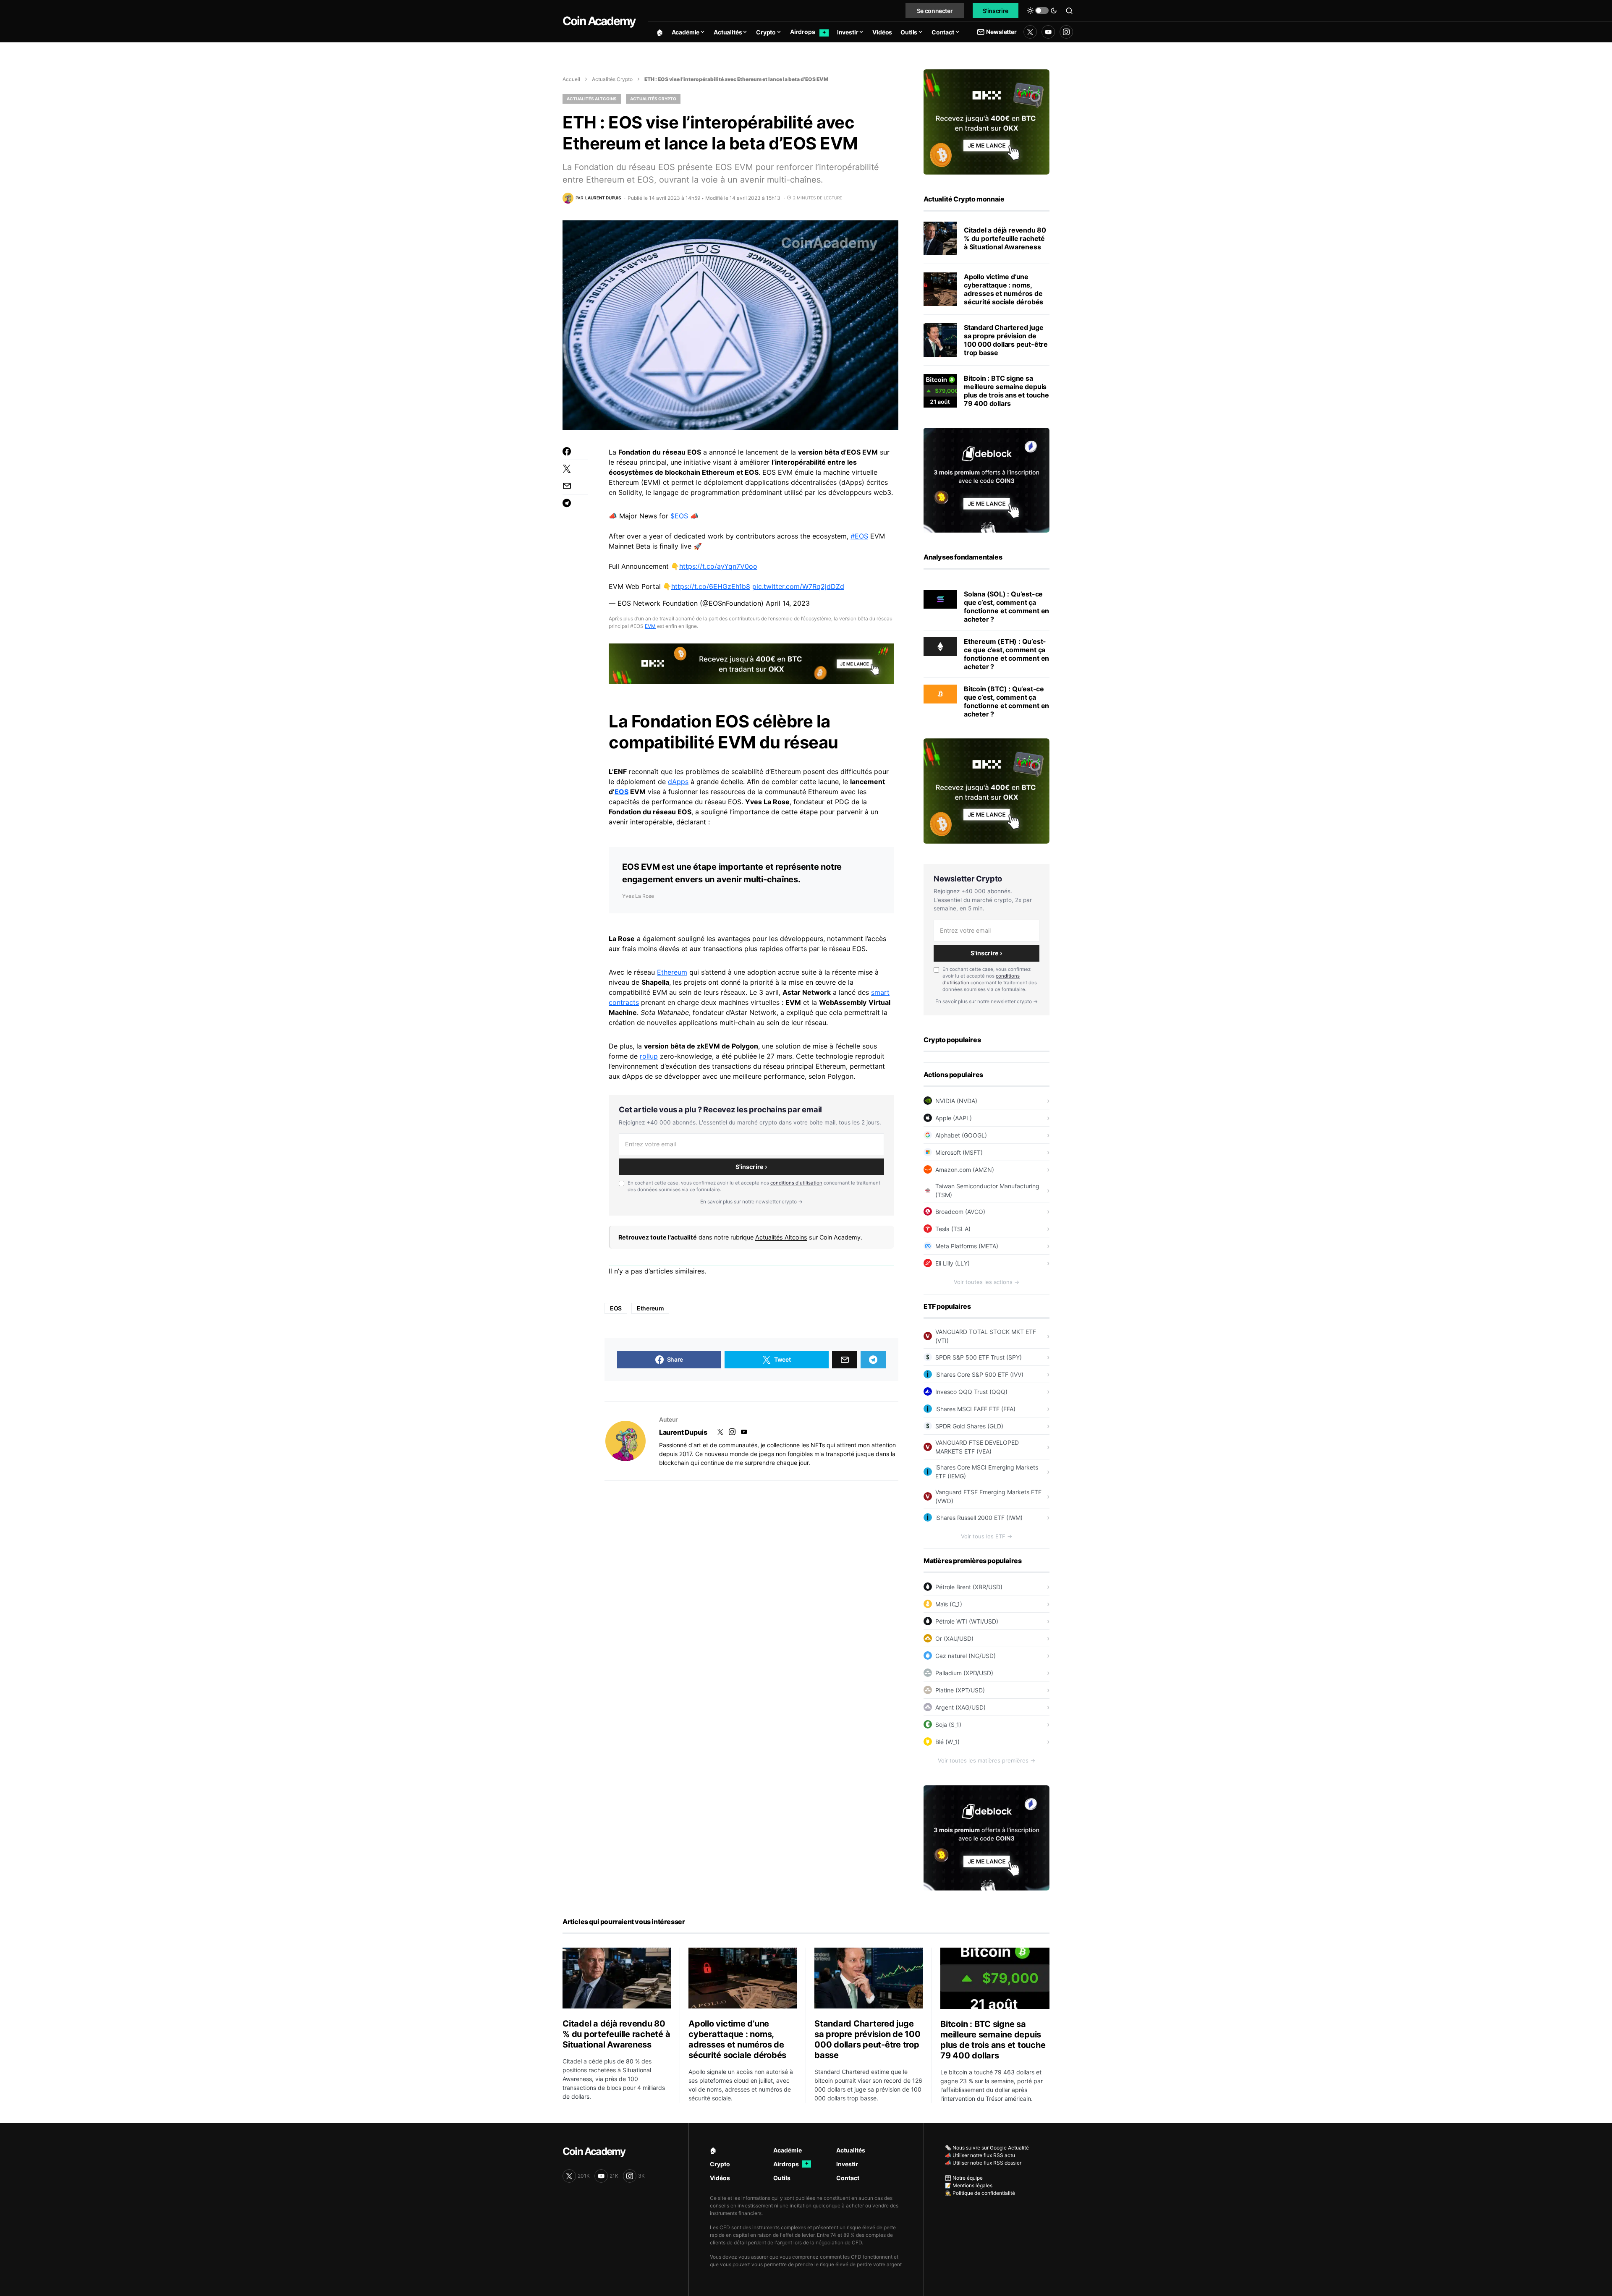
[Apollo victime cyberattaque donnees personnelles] (940, 289)
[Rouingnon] (625, 1441)
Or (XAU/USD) (954, 1638)
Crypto (720, 2164)
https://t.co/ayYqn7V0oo (718, 566)
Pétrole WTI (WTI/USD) (967, 1621)
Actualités (851, 2150)
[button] (1042, 10)
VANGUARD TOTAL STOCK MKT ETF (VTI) (986, 1336)
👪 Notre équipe (964, 2178)
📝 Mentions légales (969, 2185)
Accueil (571, 79)
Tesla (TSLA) (953, 1229)
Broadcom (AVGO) (960, 1212)
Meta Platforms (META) (967, 1246)
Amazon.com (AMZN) (965, 1170)
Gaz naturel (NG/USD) (966, 1656)
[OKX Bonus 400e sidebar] (987, 121)
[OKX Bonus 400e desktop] (751, 663)
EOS (622, 792)
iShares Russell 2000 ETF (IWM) (979, 1518)
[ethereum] (940, 646)
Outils (782, 2178)
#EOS (859, 536)
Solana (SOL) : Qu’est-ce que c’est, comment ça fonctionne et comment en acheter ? (1006, 607)
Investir (847, 2164)
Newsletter (1001, 32)
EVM (650, 626)
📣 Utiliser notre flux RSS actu (980, 2155)
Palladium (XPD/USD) (964, 1673)
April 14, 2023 (788, 603)
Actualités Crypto (612, 79)
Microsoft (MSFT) (959, 1152)
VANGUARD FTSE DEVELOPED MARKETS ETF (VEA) (977, 1447)
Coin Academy (599, 21)
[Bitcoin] (940, 693)
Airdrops (791, 2164)
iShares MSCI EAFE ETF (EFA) (975, 1409)
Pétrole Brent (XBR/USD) (969, 1587)
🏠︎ (713, 2150)
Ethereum (672, 972)
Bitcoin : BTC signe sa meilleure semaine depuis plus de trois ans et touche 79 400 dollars (1006, 391)
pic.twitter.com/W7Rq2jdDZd (798, 586)
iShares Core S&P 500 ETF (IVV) (979, 1374)
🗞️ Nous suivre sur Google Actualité (987, 2148)
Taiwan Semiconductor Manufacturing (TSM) (987, 1190)
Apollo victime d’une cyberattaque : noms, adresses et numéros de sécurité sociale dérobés (1004, 289)
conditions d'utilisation (796, 1183)
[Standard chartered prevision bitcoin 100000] (940, 340)
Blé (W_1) (947, 1742)
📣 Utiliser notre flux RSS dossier (983, 2163)
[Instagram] (1066, 32)
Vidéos (720, 2178)
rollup (649, 1056)
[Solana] (940, 599)
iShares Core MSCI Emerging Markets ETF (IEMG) (987, 1472)
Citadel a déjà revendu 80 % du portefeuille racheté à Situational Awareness (1005, 238)
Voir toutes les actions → (987, 1282)
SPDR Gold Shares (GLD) (969, 1426)
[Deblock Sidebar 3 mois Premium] (987, 479)
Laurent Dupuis (683, 1432)
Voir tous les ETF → (987, 1536)
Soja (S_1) (948, 1725)
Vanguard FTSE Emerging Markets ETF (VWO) (988, 1496)
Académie (788, 2150)
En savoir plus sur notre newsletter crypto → (751, 1202)
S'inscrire (996, 11)
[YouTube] (1048, 32)
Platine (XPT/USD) (960, 1690)
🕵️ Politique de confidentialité (980, 2193)
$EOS (679, 516)
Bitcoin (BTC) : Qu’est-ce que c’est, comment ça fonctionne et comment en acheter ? (1006, 701)
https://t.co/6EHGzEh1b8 (711, 586)
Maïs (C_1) (949, 1604)
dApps (678, 782)
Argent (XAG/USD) (960, 1707)
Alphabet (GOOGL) (961, 1135)
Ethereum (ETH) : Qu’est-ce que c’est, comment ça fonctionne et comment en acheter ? (1006, 654)
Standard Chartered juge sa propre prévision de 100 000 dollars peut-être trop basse (1006, 340)
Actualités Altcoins (592, 99)
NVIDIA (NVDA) (956, 1101)
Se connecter (935, 11)
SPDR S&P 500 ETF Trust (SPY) (979, 1357)
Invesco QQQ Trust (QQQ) (971, 1392)
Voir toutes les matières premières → (987, 1760)
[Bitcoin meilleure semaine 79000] (940, 391)
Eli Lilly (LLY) (953, 1263)
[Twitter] (1030, 32)
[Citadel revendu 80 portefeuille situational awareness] (940, 238)
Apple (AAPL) (954, 1118)
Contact (848, 2178)
